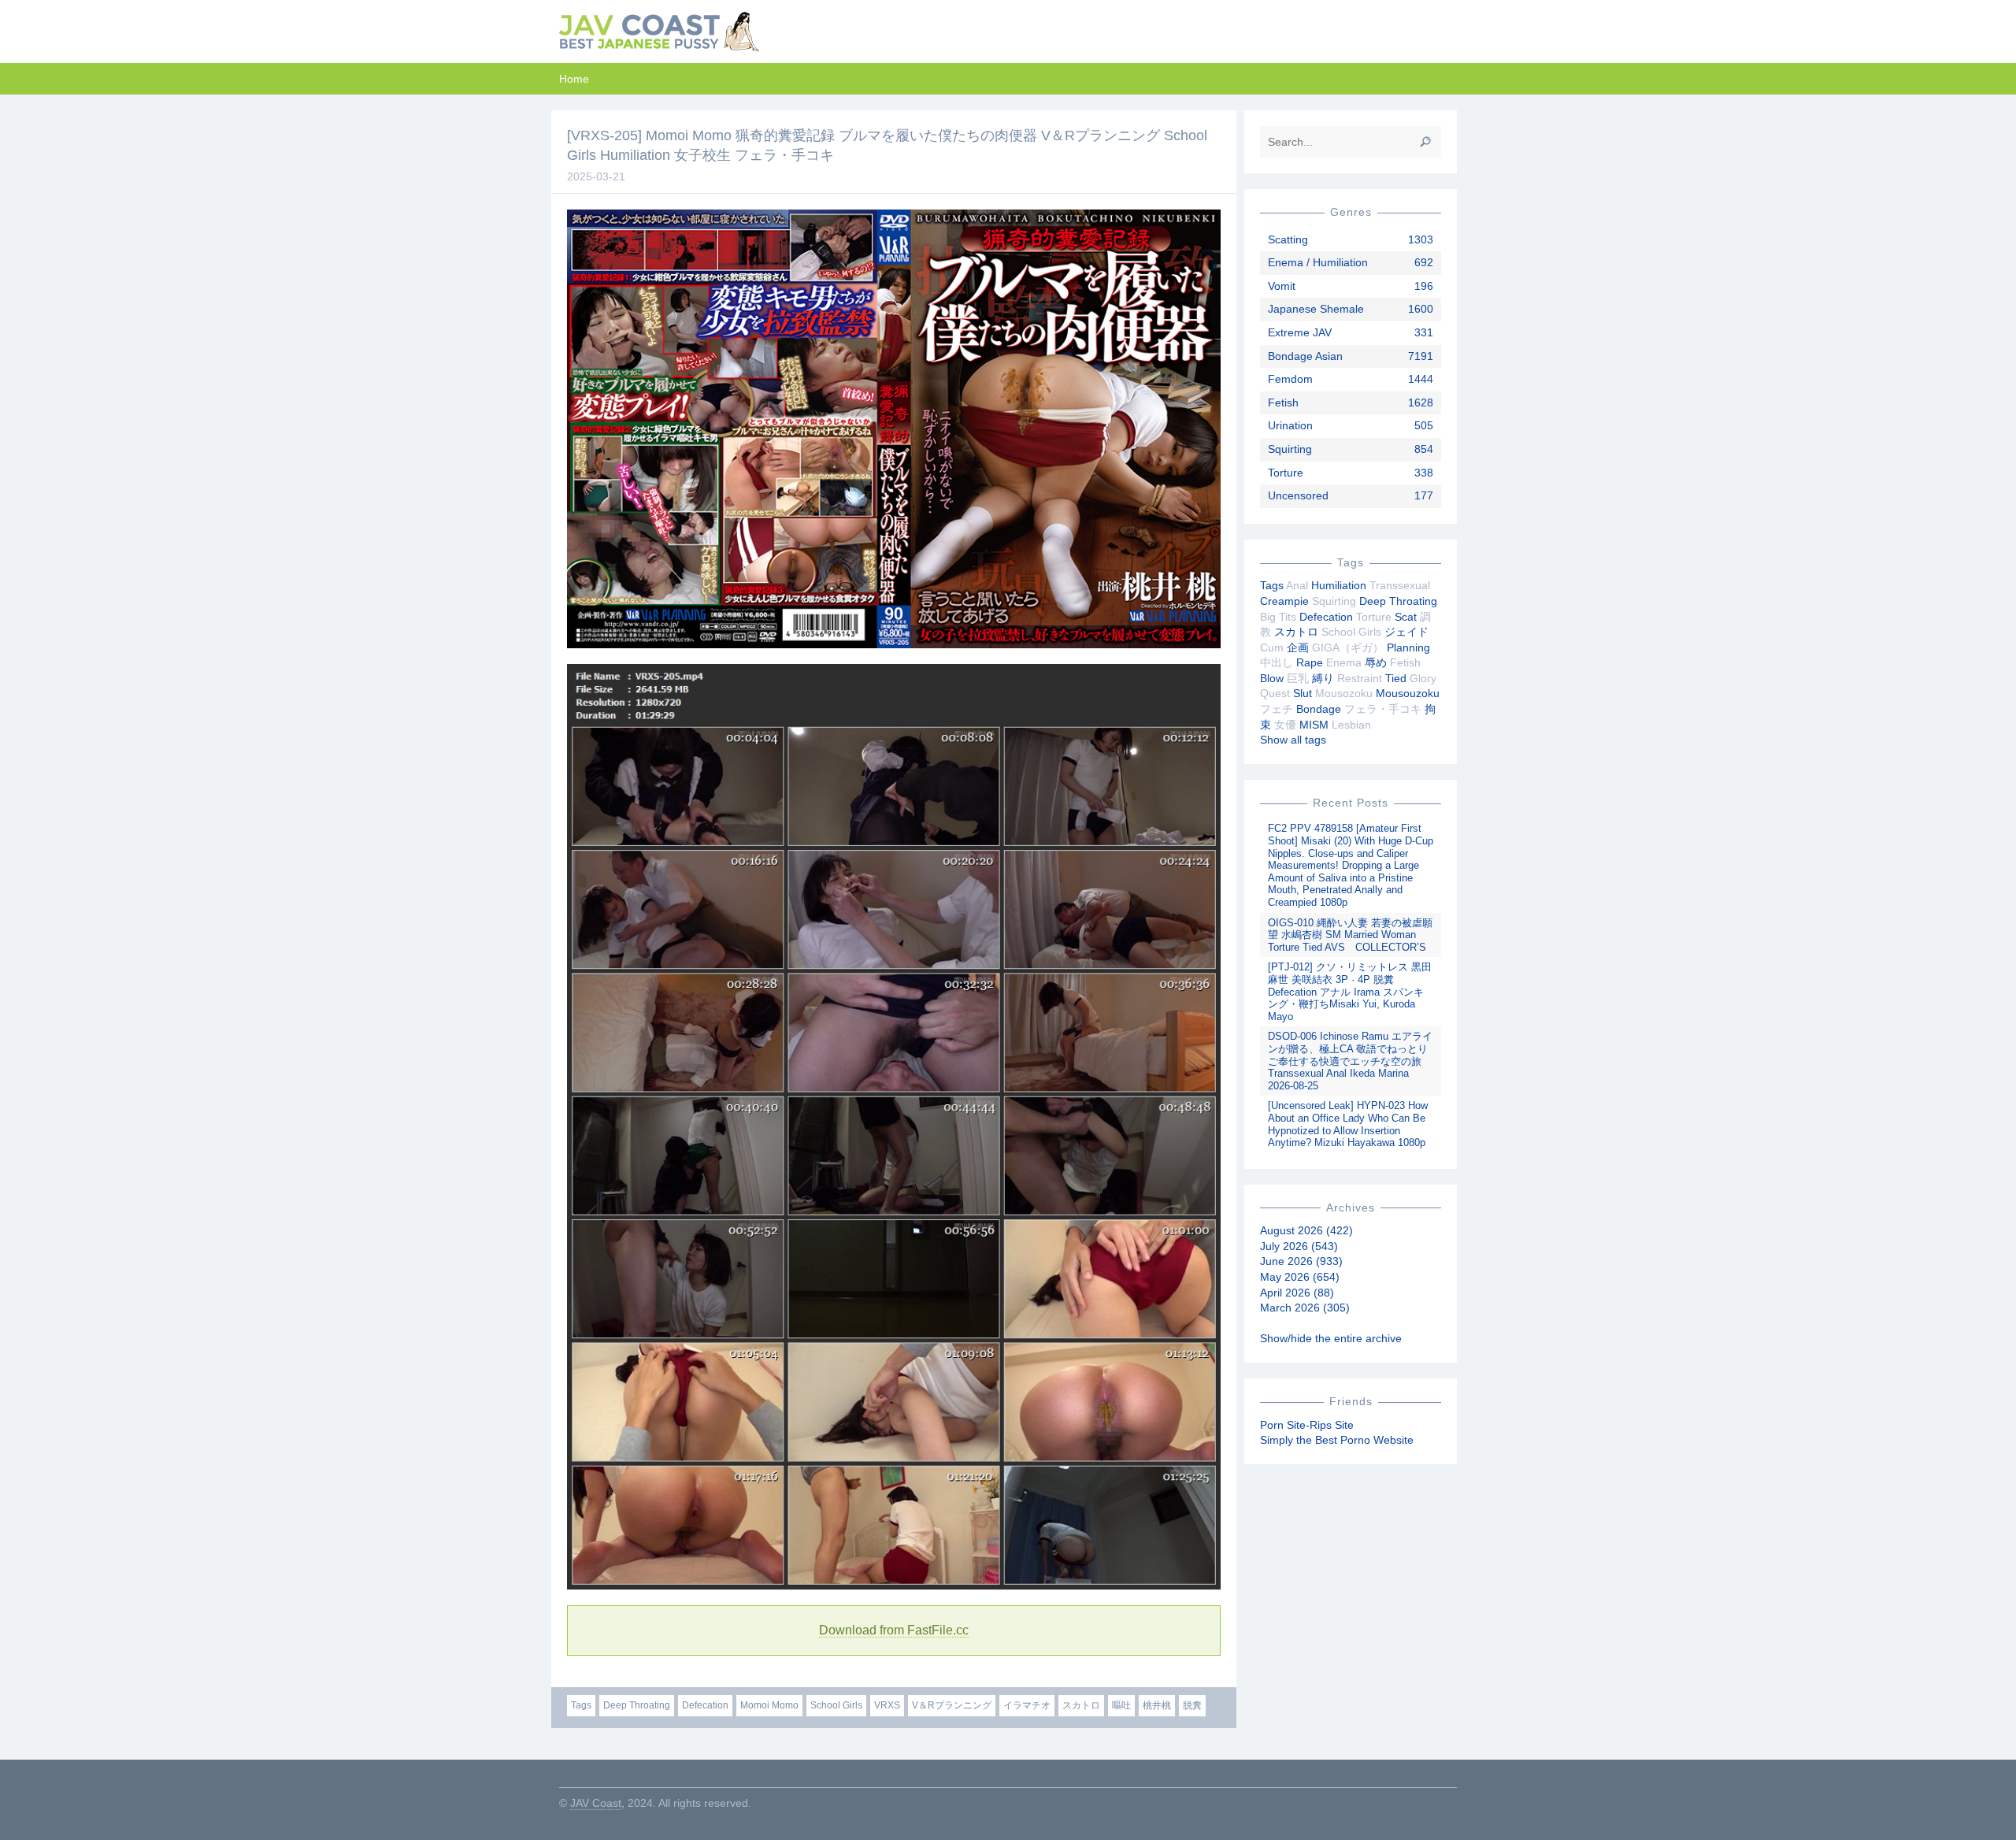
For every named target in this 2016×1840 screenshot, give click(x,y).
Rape (1310, 662)
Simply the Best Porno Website (1337, 1440)
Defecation (705, 1705)
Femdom (1290, 379)
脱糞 (1192, 1705)
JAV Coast (596, 1803)
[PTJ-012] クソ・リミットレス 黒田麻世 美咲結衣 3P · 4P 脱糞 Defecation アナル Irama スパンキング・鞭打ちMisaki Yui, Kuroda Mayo (1350, 991)
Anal (1297, 585)
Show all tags (1293, 740)
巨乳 (1298, 678)
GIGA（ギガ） (1348, 647)
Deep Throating (637, 1705)
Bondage (1319, 709)
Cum (1272, 647)
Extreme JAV (1300, 332)
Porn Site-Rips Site (1307, 1425)
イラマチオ (1027, 1705)
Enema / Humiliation (1318, 262)
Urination (1290, 425)
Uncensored (1298, 495)
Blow (1272, 678)
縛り (1323, 678)
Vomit (1282, 286)
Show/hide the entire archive (1331, 1338)
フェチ (1277, 709)
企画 (1298, 647)
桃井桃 (1157, 1705)
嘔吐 (1121, 1705)
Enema (1344, 662)
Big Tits (1278, 617)
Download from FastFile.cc (894, 1630)
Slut (1303, 693)
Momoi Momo (769, 1705)
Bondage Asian (1305, 356)
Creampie (1284, 601)
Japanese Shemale (1316, 309)
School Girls (836, 1705)
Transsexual (1400, 585)
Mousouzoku (1408, 693)
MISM (1314, 725)
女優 (1285, 725)
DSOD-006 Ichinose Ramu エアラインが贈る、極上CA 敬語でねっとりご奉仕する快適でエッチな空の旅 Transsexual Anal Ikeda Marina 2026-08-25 (1350, 1061)
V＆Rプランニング (952, 1705)
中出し (1277, 662)
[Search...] (1425, 142)
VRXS (887, 1705)
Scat (1406, 617)
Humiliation (1339, 585)
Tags (581, 1705)
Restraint (1360, 678)
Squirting (1290, 449)
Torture (1286, 473)
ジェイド (1406, 632)
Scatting (1288, 239)
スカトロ (1081, 1705)
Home (574, 79)
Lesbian (1351, 725)
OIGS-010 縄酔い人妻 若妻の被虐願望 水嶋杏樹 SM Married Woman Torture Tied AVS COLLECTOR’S (1350, 935)
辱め (1376, 662)
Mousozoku (1344, 693)
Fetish (1283, 402)
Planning (1408, 647)
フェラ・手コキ (1383, 709)
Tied (1396, 678)
